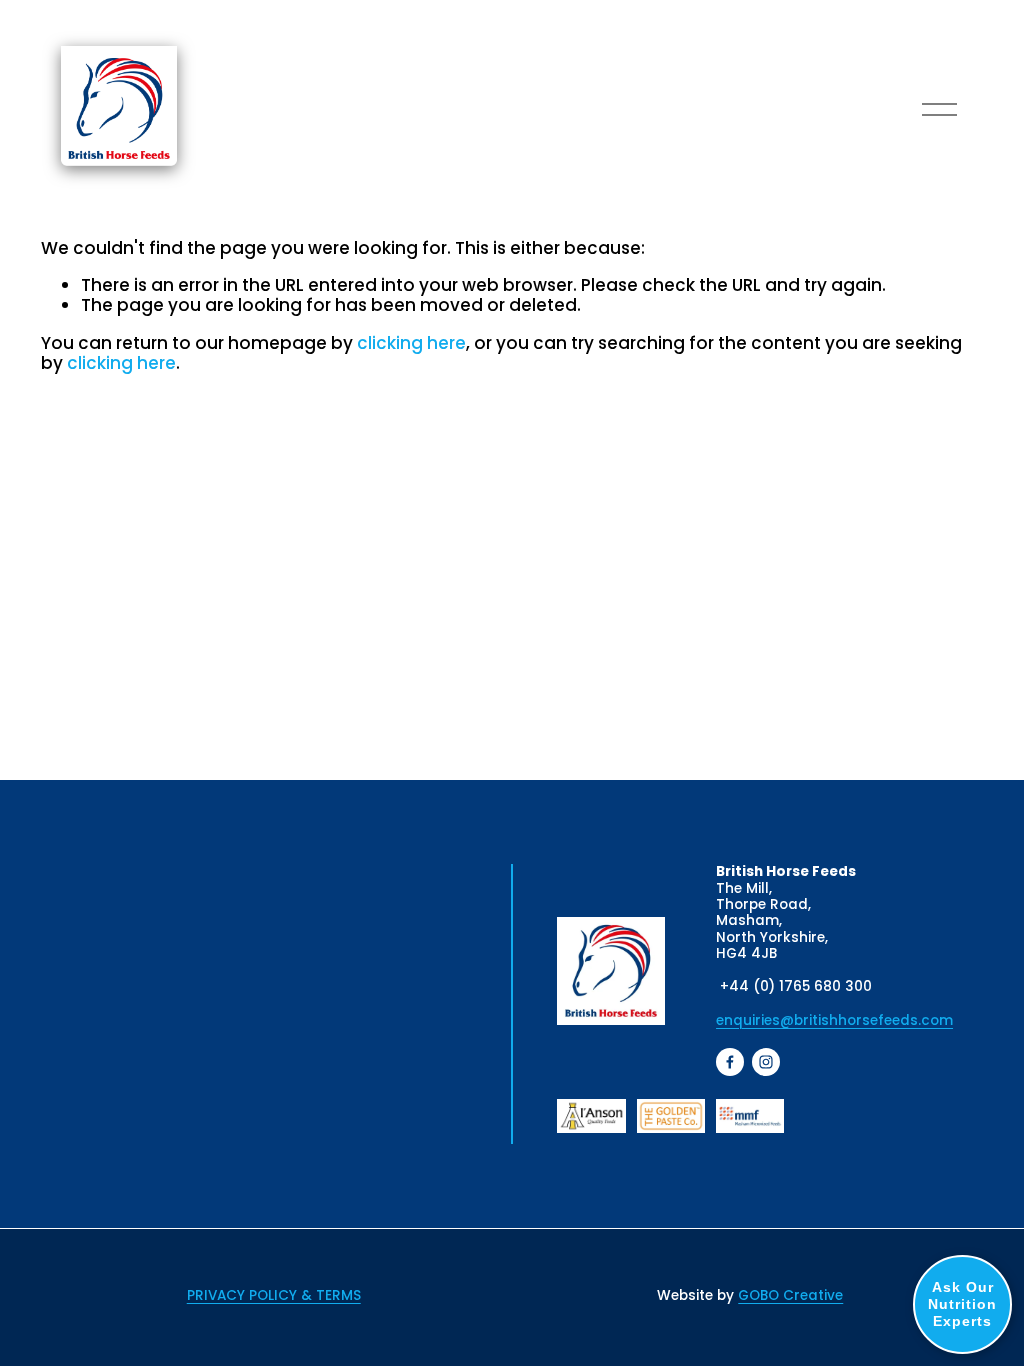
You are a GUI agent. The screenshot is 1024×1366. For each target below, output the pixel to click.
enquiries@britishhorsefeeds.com (834, 1021)
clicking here (411, 343)
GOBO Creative (790, 1296)
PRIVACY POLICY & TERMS (274, 1296)
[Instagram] (766, 1062)
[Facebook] (730, 1062)
